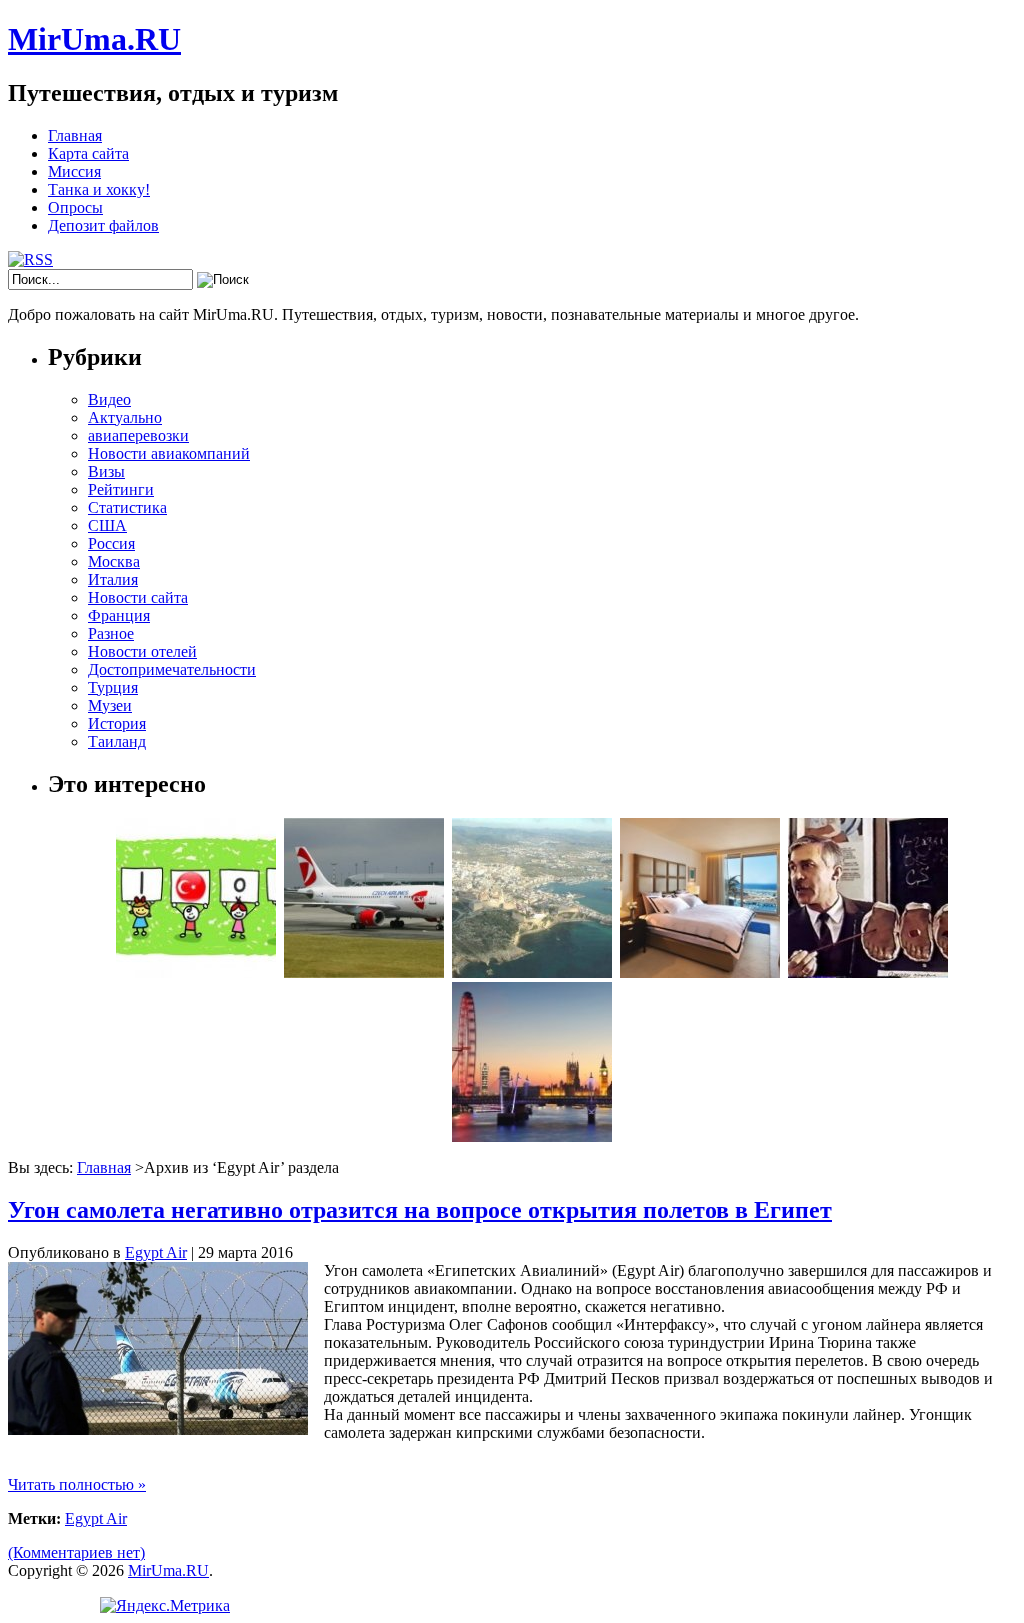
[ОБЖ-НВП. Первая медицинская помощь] (868, 972)
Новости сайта (138, 597)
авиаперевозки (138, 435)
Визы (106, 471)
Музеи (110, 705)
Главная (75, 135)
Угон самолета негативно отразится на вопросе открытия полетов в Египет (420, 1210)
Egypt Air (156, 1252)
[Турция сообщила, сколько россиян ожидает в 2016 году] (196, 972)
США (107, 525)
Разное (111, 633)
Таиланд (117, 741)
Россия (111, 543)
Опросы (75, 207)
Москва (114, 561)
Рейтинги (121, 489)
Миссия (74, 171)
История (117, 723)
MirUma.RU (94, 39)
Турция (113, 687)
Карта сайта (88, 153)
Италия (113, 579)
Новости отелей (142, 651)
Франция (119, 615)
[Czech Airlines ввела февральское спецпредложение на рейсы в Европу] (364, 972)
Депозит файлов (103, 225)
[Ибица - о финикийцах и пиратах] (532, 972)
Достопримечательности (172, 669)
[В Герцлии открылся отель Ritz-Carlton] (700, 972)
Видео (109, 399)
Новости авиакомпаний (169, 453)
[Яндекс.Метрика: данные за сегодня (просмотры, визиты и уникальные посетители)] (165, 1606)
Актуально (125, 417)
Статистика (127, 507)
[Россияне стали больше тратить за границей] (532, 1136)
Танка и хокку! (99, 189)
